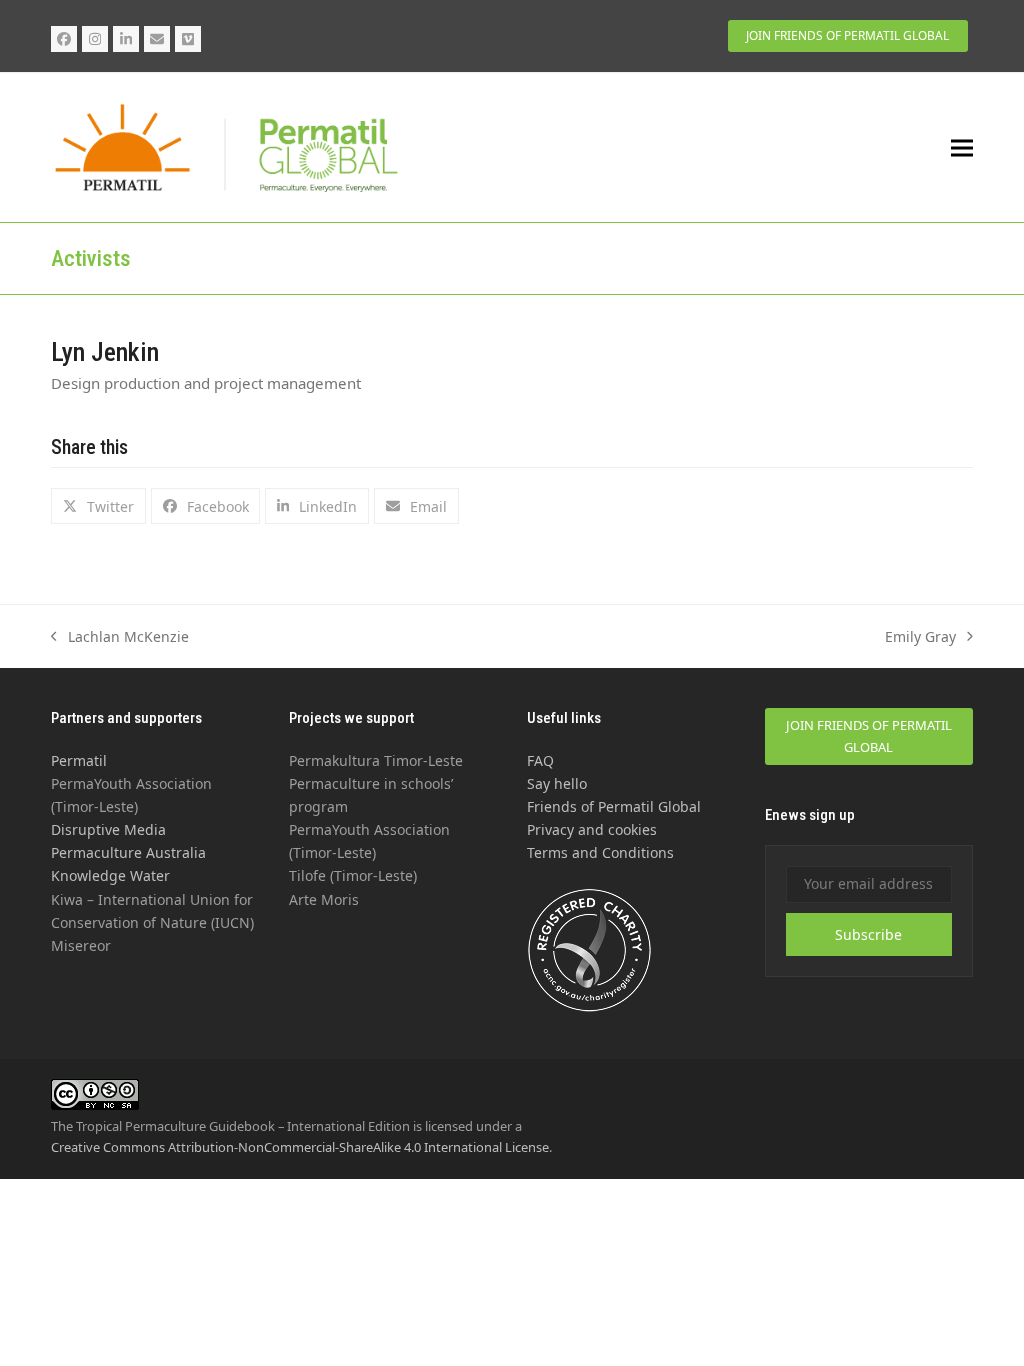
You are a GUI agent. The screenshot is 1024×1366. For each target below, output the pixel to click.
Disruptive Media (108, 829)
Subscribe (868, 934)
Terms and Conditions (600, 852)
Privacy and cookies (592, 829)
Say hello (557, 783)
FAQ (540, 760)
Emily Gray (920, 637)
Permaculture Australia (128, 852)
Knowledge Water (110, 875)
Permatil (79, 760)
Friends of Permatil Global (614, 806)
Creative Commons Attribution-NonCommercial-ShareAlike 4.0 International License (300, 1147)
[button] (962, 147)
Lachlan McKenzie (120, 637)
